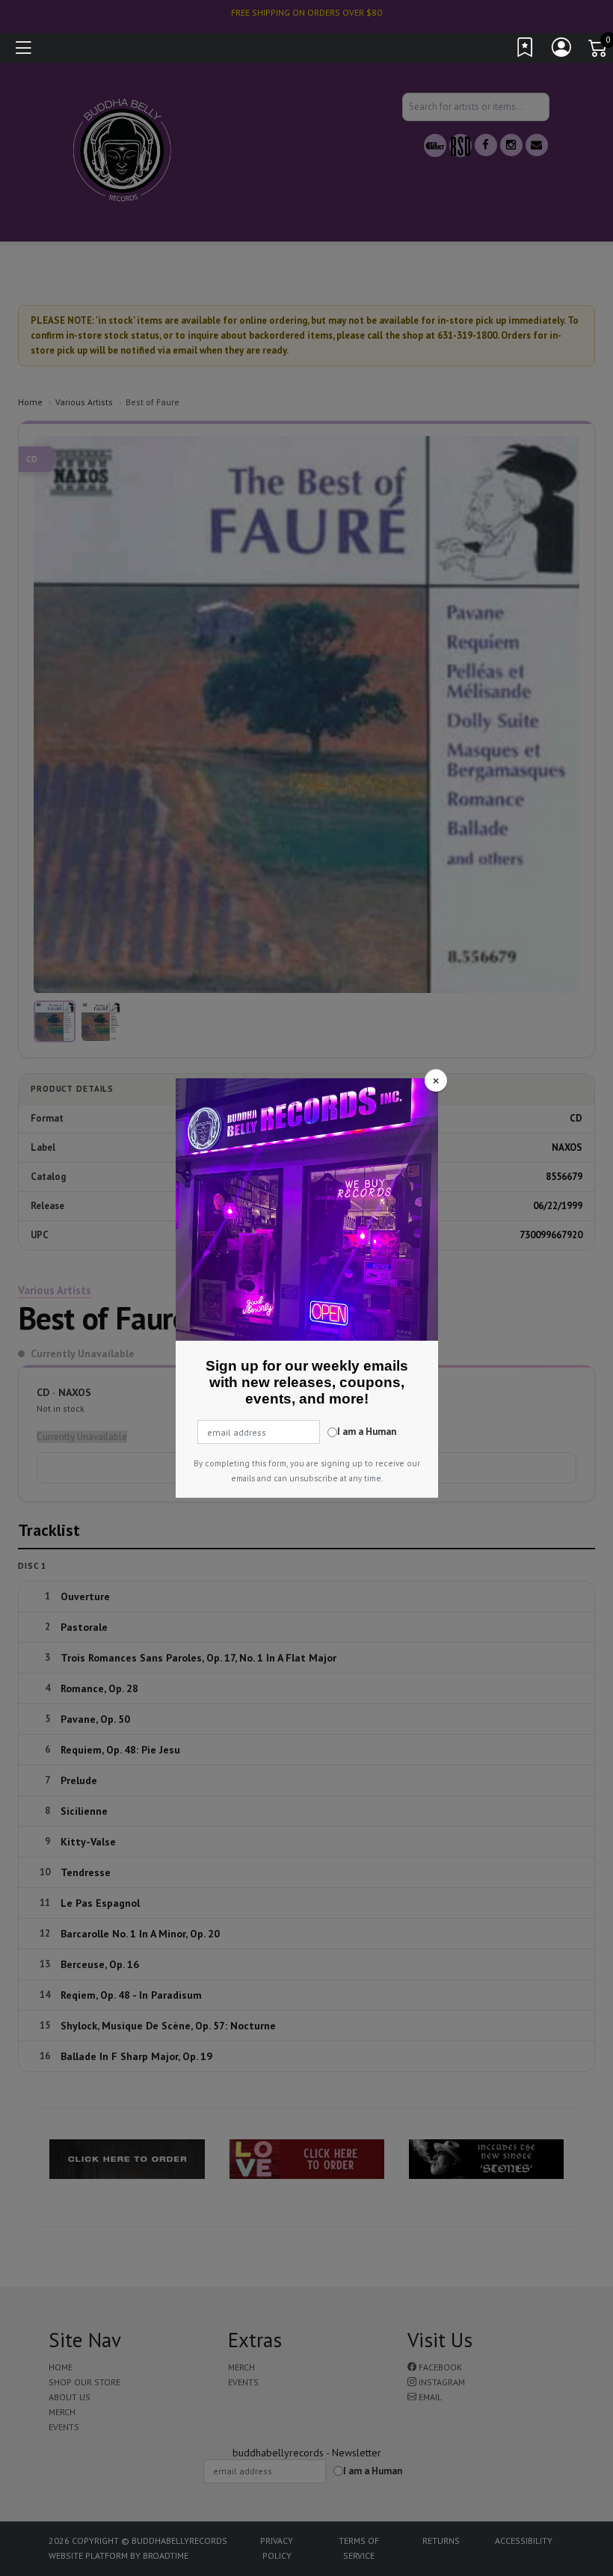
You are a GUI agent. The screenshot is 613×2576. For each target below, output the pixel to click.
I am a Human (367, 1432)
